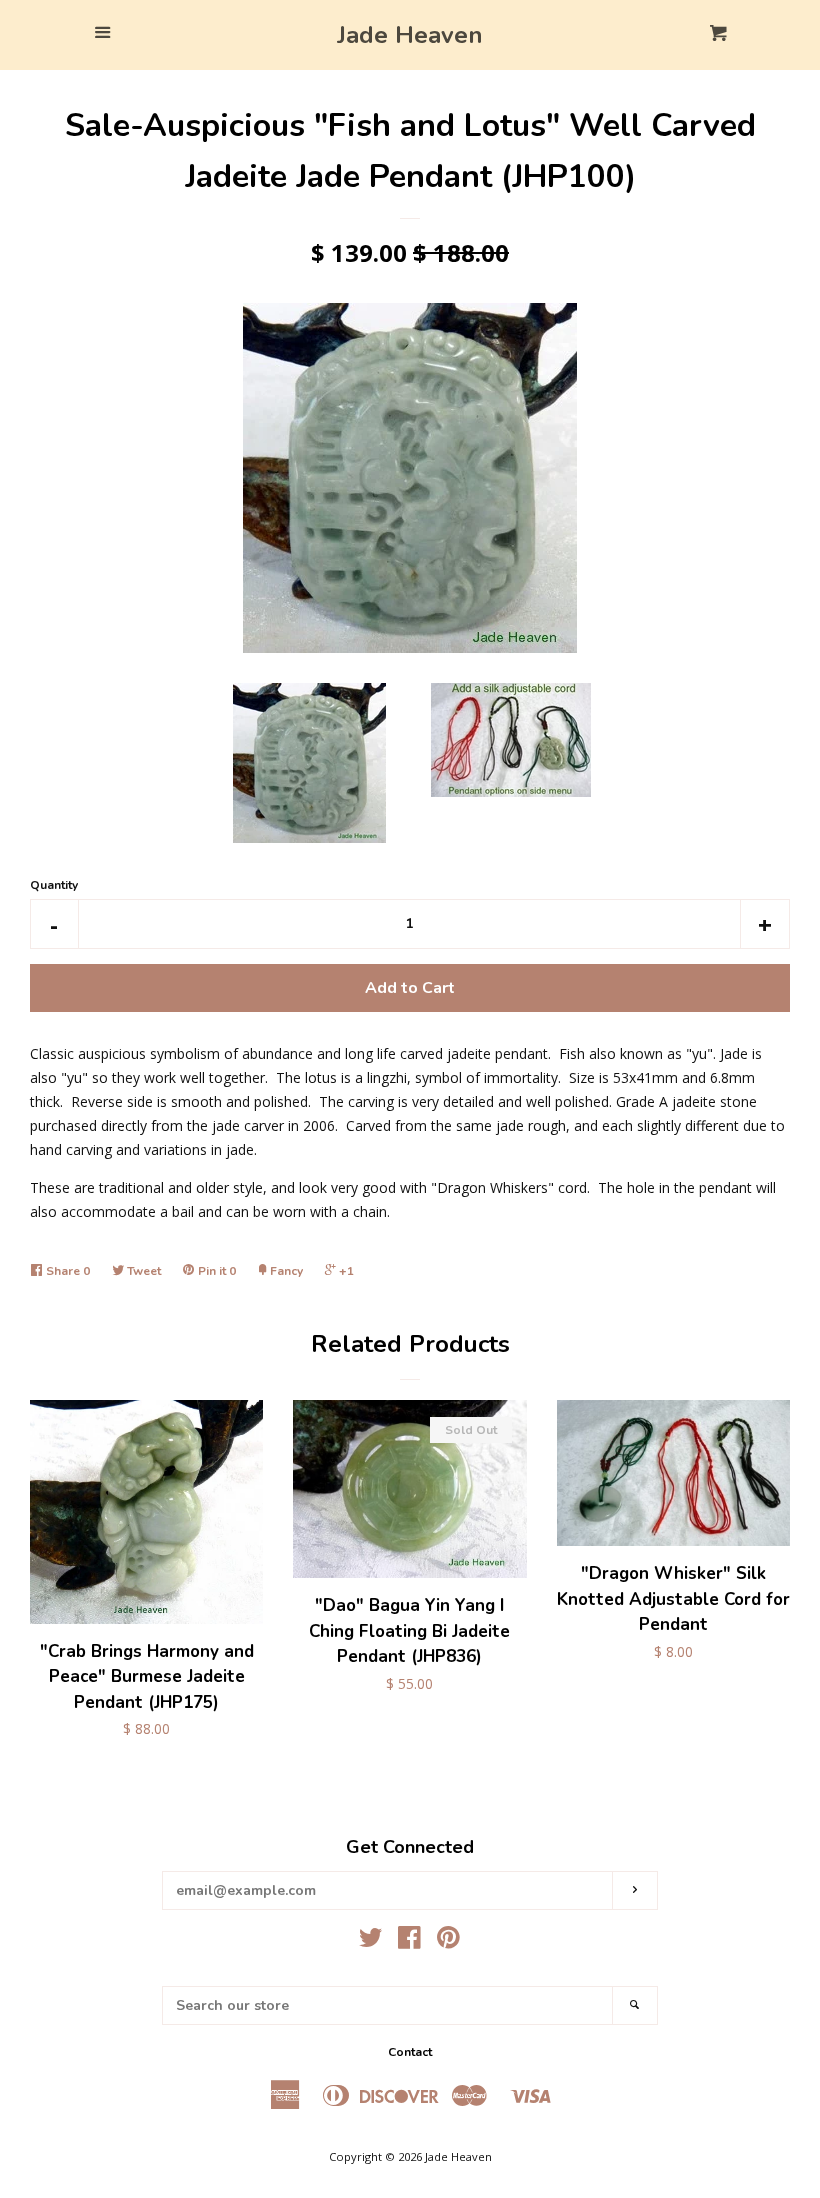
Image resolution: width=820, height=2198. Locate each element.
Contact (410, 2052)
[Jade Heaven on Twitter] (371, 1941)
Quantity (54, 885)
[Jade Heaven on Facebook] (409, 1941)
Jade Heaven (410, 35)
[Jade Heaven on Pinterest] (448, 1941)
